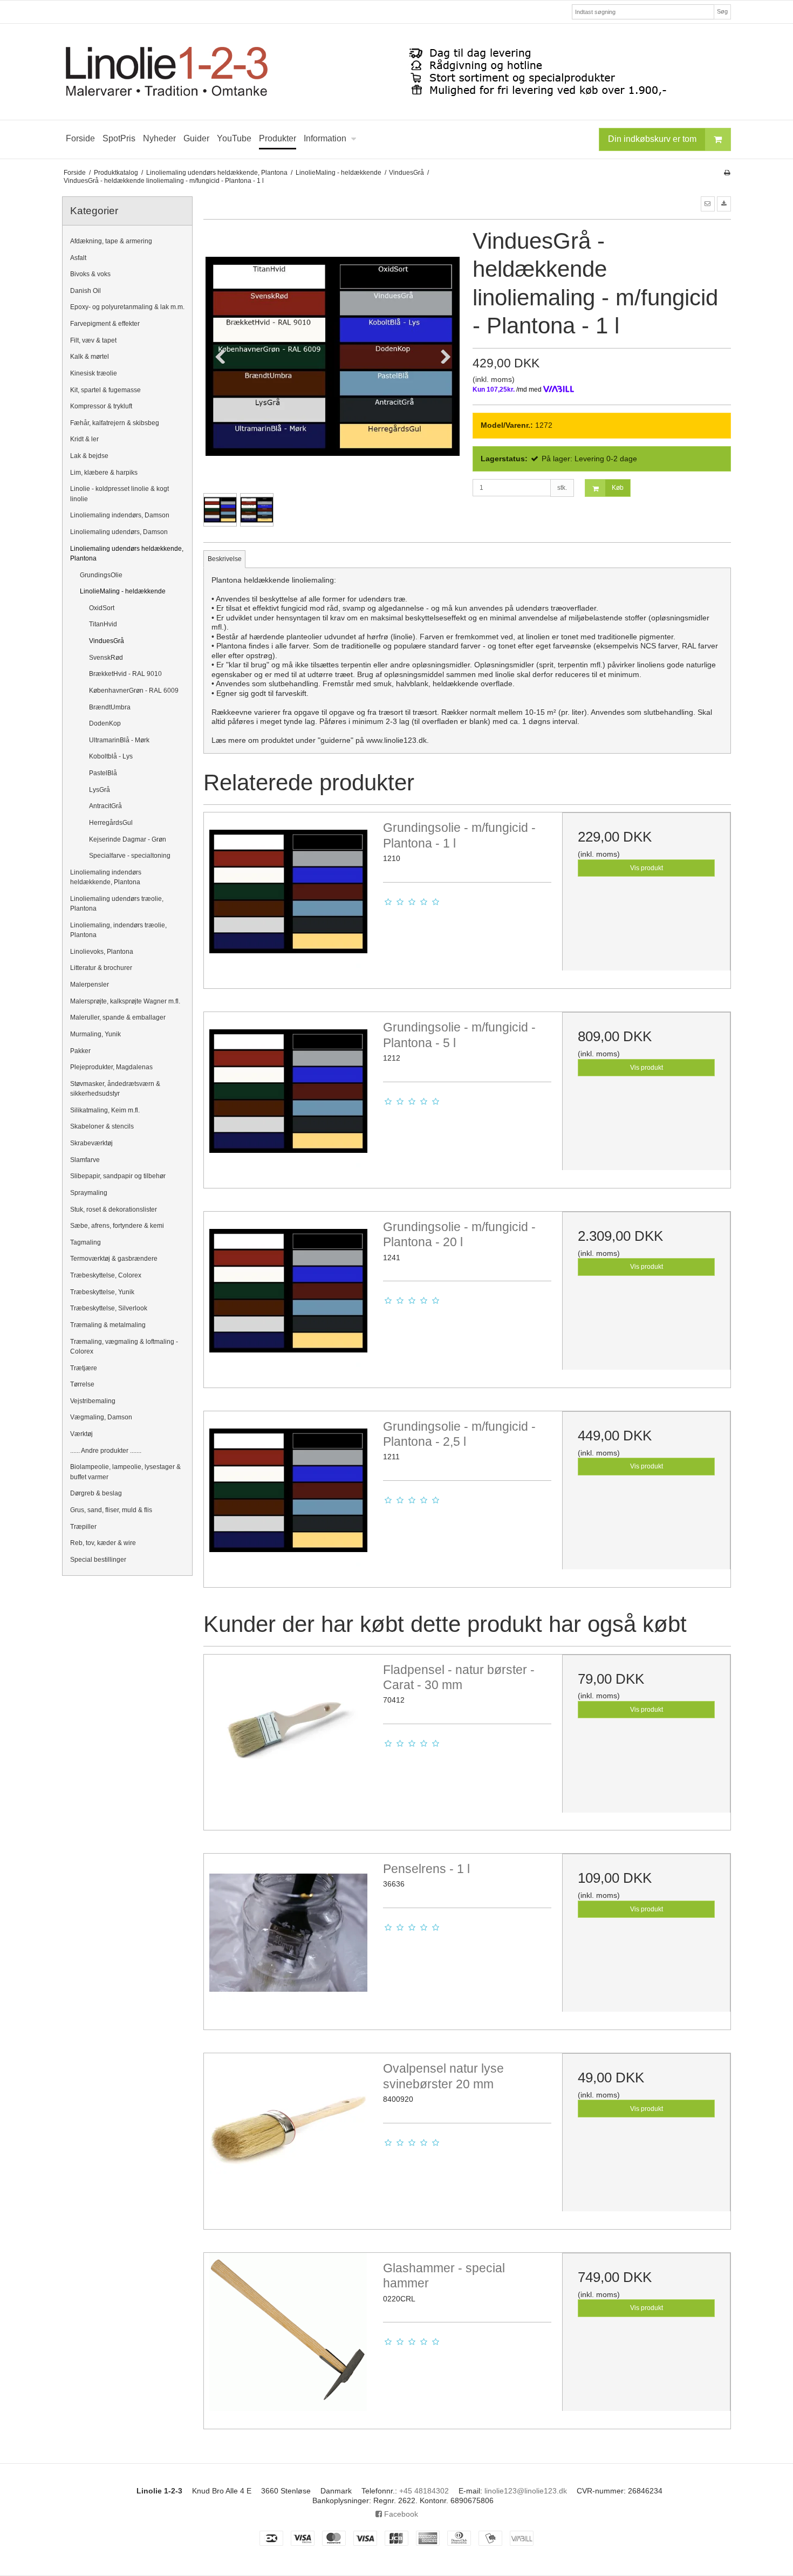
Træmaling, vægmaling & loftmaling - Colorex (124, 1347)
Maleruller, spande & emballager (118, 1017)
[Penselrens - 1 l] (288, 1938)
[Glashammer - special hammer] (288, 2337)
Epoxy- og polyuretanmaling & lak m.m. (127, 307)
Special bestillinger (98, 1560)
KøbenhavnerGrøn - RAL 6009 (134, 691)
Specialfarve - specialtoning (130, 856)
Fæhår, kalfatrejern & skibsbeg (115, 423)
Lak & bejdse (89, 456)
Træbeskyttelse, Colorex (106, 1275)
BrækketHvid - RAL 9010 (125, 674)
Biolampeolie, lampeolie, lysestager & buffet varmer (125, 1472)
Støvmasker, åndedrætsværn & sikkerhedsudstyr (115, 1089)
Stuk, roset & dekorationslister (114, 1210)
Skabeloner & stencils (102, 1126)
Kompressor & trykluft (101, 406)
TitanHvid (103, 624)
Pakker (80, 1051)
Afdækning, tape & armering (111, 241)
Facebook (400, 2514)
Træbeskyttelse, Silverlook (109, 1308)
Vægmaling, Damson (101, 1417)
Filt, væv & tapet (93, 340)
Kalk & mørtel (90, 357)
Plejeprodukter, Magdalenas (111, 1067)
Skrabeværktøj (91, 1143)
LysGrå (100, 790)
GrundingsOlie (101, 575)
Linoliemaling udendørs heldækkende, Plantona (127, 554)
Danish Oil (86, 291)
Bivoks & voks (90, 274)
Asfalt (78, 258)
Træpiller (83, 1527)
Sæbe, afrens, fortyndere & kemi (117, 1226)
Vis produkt (647, 868)
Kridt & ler (84, 439)
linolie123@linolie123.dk (526, 2491)
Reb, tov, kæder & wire (103, 1543)
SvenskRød (106, 658)
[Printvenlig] (727, 173)
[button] (708, 204)
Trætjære (84, 1368)
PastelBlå (103, 773)
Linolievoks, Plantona (102, 952)
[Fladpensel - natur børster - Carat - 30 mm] (288, 1739)
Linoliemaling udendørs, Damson (119, 532)
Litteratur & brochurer (101, 968)
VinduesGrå (107, 641)
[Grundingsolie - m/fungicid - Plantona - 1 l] (288, 897)
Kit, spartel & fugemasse (105, 390)
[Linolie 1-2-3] (396, 72)
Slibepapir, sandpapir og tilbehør (118, 1176)
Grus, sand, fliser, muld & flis (111, 1510)
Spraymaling (89, 1193)
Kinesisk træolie (94, 373)
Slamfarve (85, 1160)
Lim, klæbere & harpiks (104, 473)
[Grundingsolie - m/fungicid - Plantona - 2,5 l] (288, 1495)
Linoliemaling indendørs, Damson (120, 515)
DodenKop (105, 723)
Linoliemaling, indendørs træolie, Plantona (118, 930)
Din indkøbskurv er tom (652, 139)
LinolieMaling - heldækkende (123, 591)
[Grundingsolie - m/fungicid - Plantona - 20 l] (288, 1296)
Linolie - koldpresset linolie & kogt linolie (119, 494)
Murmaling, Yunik (95, 1034)
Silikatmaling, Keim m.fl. (105, 1110)
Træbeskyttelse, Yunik (102, 1292)
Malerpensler (90, 985)
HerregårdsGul (111, 823)
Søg (722, 11)
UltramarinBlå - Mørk (119, 740)
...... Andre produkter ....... (106, 1451)
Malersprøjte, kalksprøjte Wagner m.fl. (125, 1001)
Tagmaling (86, 1242)
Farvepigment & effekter (105, 324)
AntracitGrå (105, 806)
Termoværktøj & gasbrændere (114, 1259)
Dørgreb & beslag (96, 1493)
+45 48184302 (424, 2491)
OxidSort (102, 608)
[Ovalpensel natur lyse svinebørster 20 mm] (288, 2137)
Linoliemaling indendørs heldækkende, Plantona (106, 877)
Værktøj (81, 1434)
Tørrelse (82, 1384)
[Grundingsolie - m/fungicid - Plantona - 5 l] (288, 1096)
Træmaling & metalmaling (108, 1325)
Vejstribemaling (93, 1401)
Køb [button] (618, 488)
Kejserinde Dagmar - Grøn (128, 839)
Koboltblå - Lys (111, 756)
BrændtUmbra (110, 707)
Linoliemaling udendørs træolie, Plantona (117, 904)
